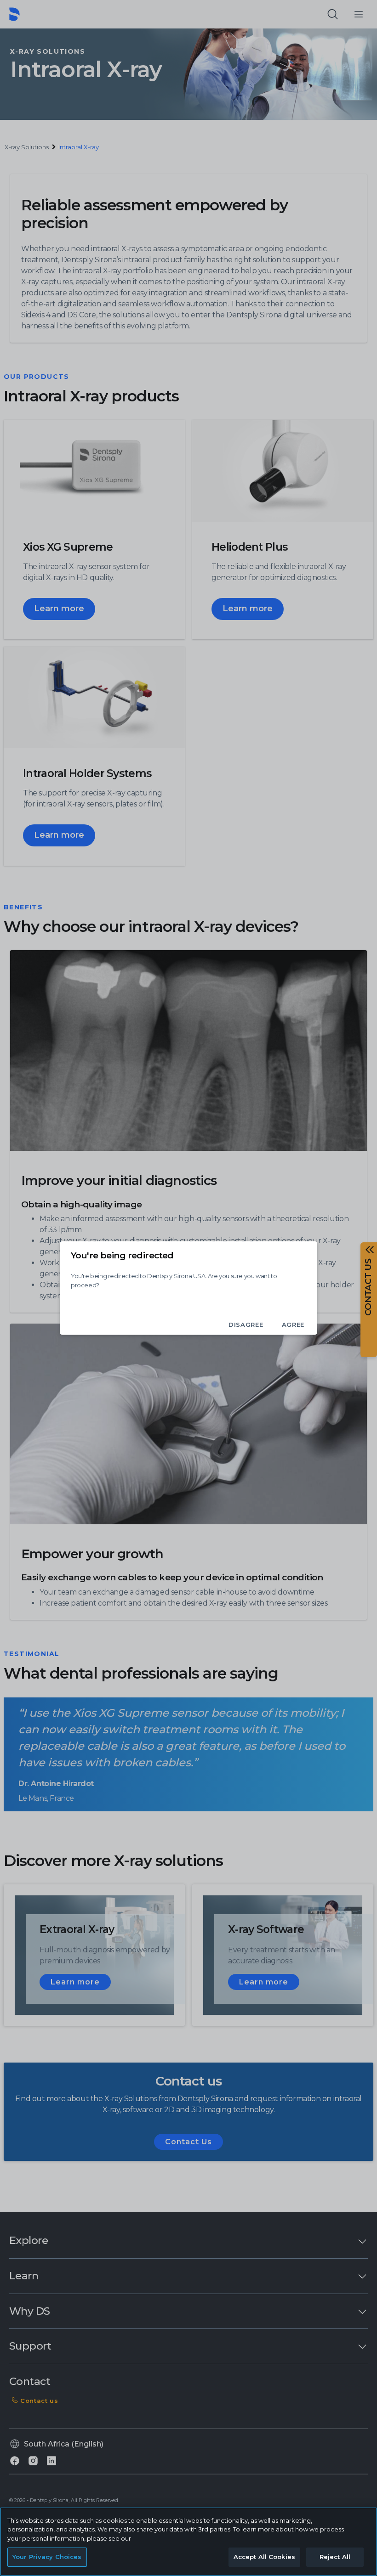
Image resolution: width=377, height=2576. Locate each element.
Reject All (335, 2557)
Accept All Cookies (264, 2557)
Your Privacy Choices (47, 2557)
